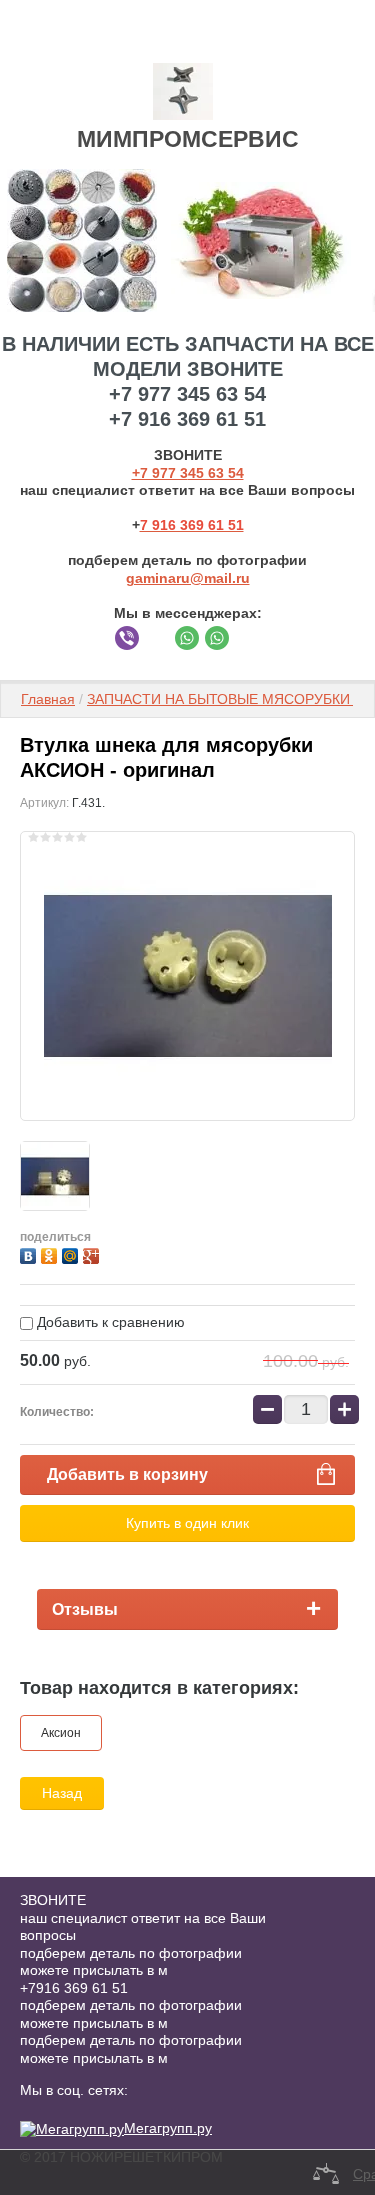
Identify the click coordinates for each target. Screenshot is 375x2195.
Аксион (61, 1733)
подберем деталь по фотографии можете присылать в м (131, 1962)
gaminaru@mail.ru (188, 578)
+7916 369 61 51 (74, 1988)
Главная (48, 699)
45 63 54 (216, 473)
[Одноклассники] (51, 1253)
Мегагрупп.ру (168, 2128)
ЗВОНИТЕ (53, 1900)
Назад (62, 1793)
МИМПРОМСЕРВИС (188, 139)
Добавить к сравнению (109, 1322)
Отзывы (85, 1609)
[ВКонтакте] (30, 1253)
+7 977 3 (160, 473)
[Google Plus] (93, 1253)
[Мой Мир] (72, 1253)
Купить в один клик (187, 1523)
